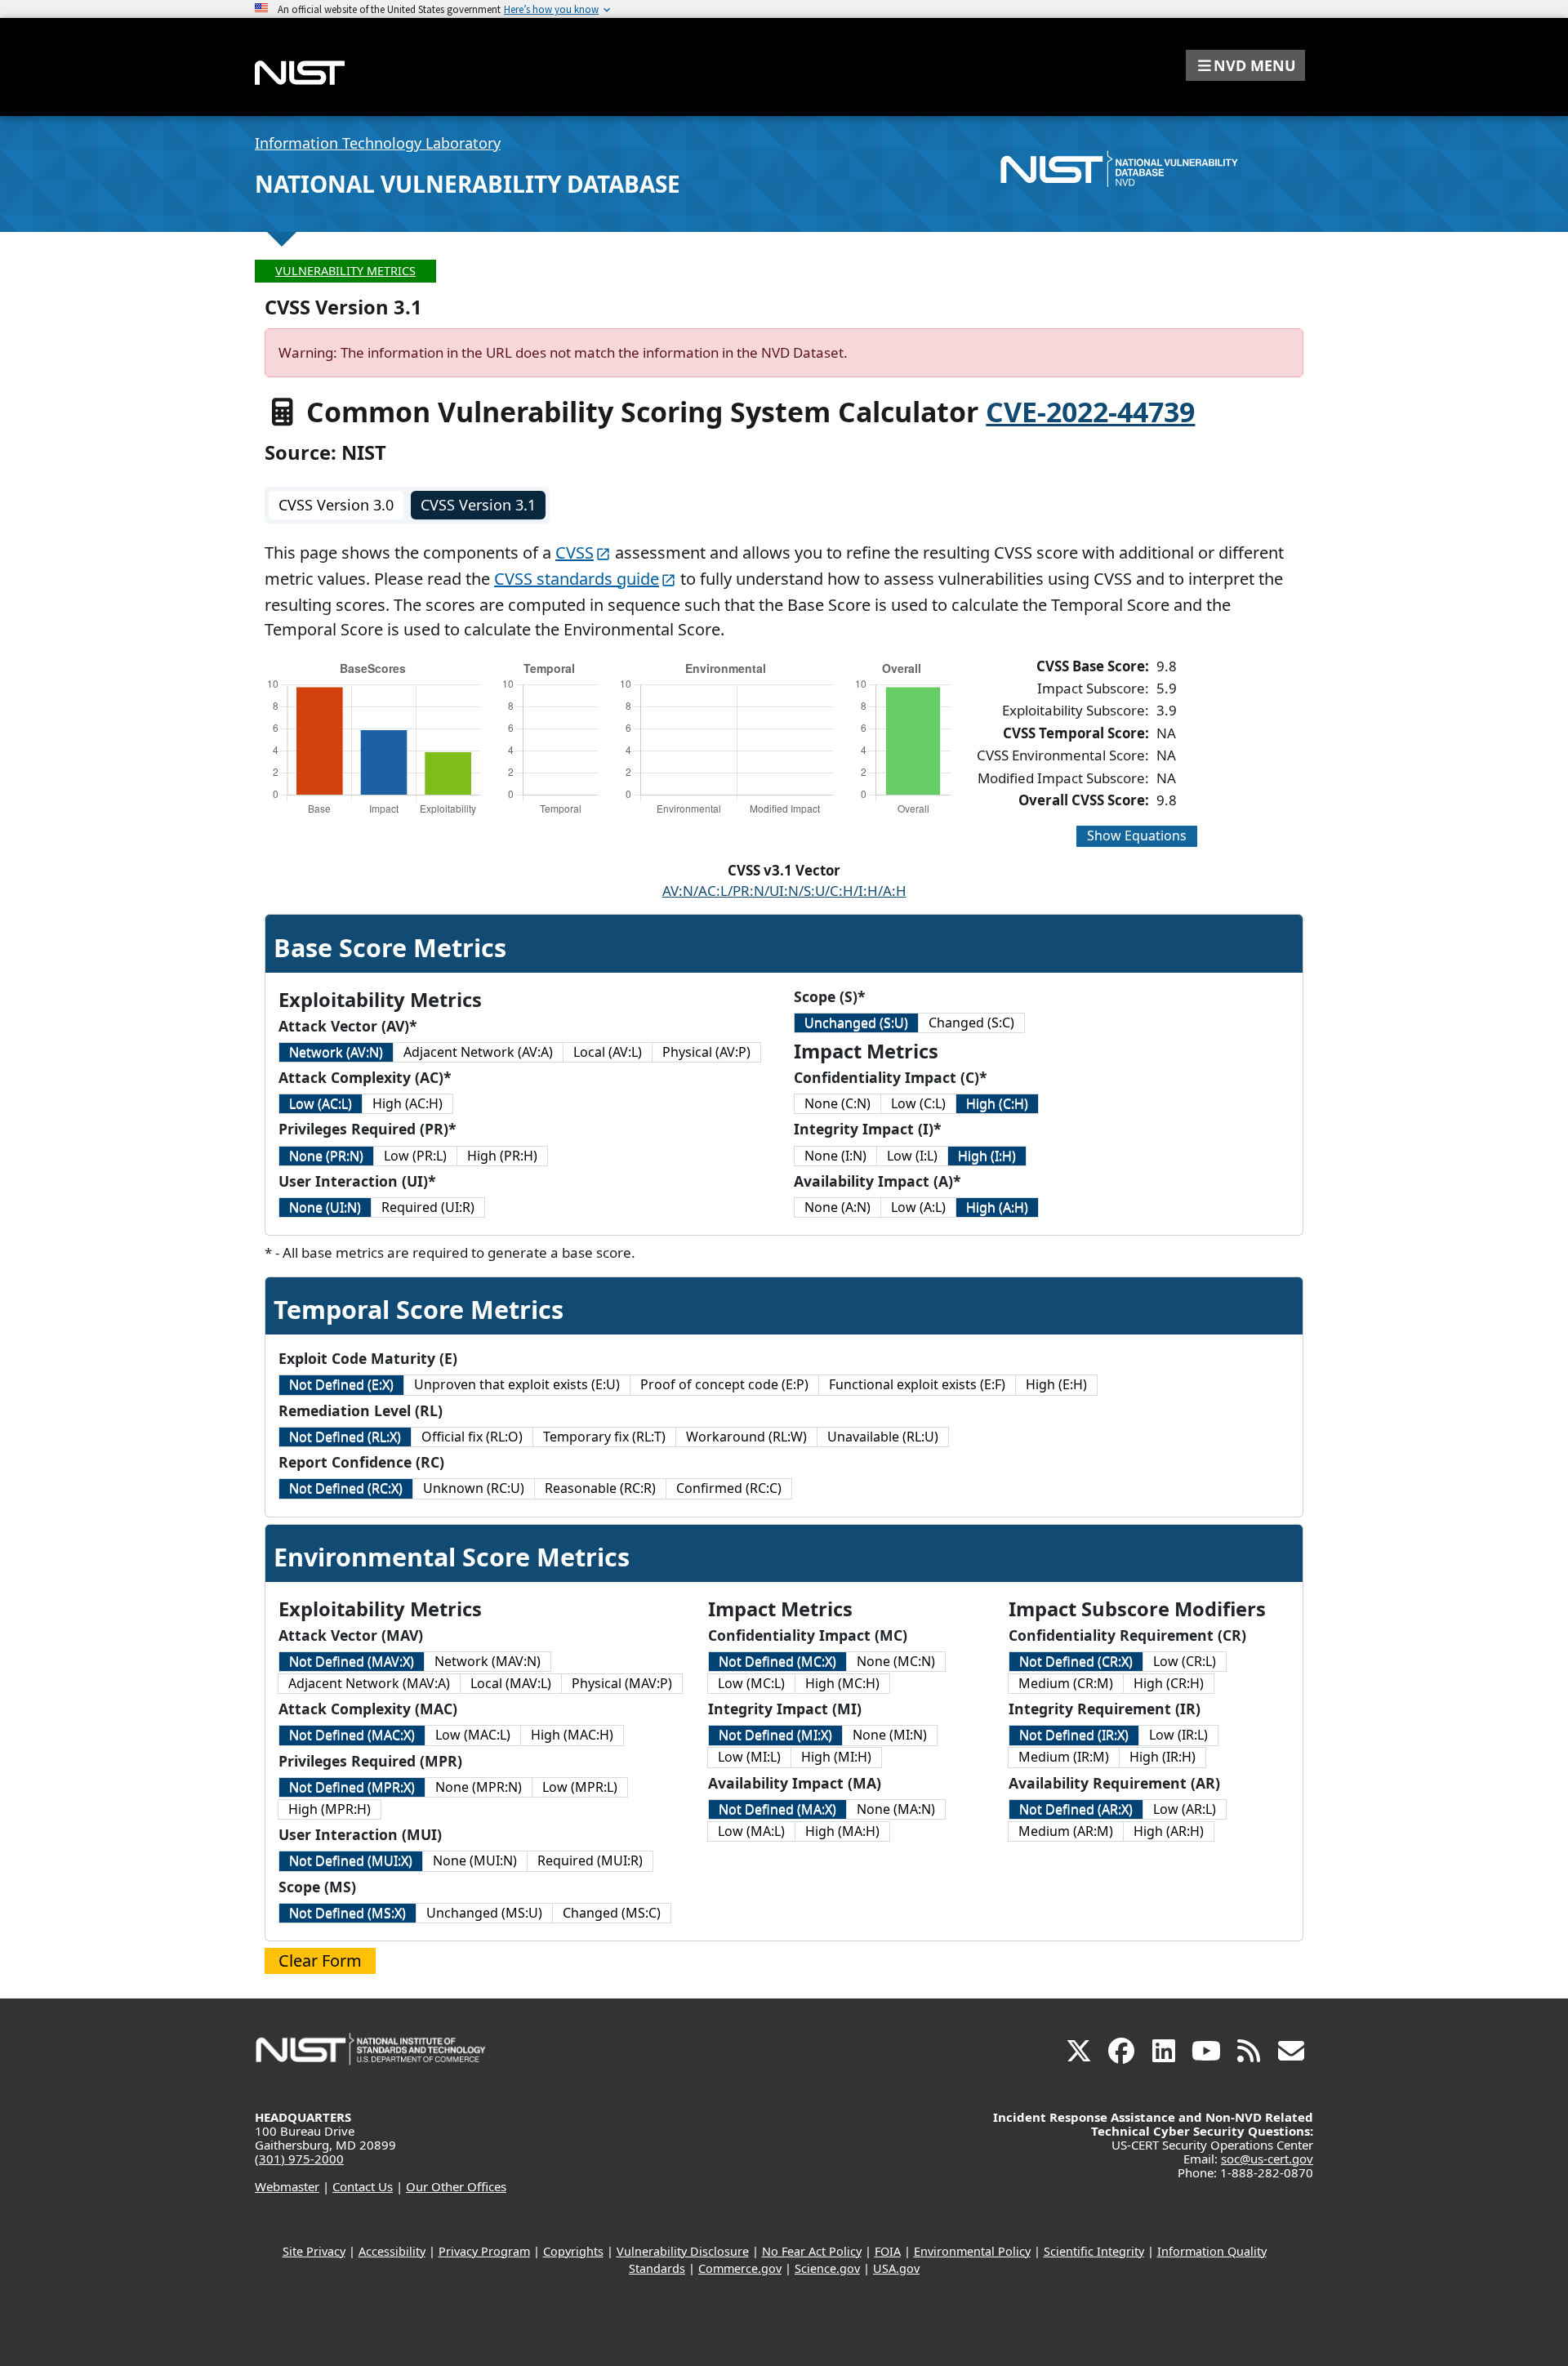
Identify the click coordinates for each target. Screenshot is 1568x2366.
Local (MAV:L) (511, 1683)
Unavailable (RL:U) (883, 1437)
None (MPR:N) (479, 1787)
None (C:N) (837, 1103)
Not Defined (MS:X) (347, 1913)
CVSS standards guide (577, 579)
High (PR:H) (502, 1156)
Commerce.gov (740, 2268)
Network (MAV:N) (488, 1661)
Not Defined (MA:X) (777, 1809)
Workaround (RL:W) (746, 1437)
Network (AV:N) (336, 1052)
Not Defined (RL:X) (345, 1437)
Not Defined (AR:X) (1076, 1809)
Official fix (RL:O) (472, 1437)
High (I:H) (987, 1156)
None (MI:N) (890, 1735)
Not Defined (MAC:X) (352, 1735)
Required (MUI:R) (590, 1860)
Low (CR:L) (1185, 1661)
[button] (1245, 65)
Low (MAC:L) (473, 1735)
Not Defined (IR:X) (1074, 1735)
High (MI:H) (836, 1757)
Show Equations (1137, 835)
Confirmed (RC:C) (729, 1488)
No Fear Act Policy (812, 2251)
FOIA (888, 2251)
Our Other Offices (456, 2186)
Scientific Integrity (1094, 2251)
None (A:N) (837, 1207)
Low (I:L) (912, 1156)
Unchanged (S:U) (856, 1023)
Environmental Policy (972, 2251)
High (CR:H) (1169, 1683)
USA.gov (896, 2268)
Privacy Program (484, 2251)
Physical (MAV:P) (622, 1683)
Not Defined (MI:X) (775, 1735)
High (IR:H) (1163, 1757)
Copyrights (573, 2251)
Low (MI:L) (749, 1757)
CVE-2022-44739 (1090, 412)
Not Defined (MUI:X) (351, 1860)
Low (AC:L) (321, 1103)
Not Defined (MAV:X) (352, 1661)
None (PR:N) (326, 1156)
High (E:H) (1056, 1384)
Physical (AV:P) (706, 1052)
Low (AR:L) (1185, 1809)
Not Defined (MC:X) (777, 1661)
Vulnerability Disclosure (683, 2251)
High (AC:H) (408, 1103)
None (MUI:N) (475, 1860)
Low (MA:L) (751, 1831)
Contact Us (363, 2186)
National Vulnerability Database (468, 184)
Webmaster (287, 2186)
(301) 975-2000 (299, 2159)
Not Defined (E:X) (341, 1384)
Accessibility (392, 2251)
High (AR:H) (1169, 1831)
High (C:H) (997, 1103)
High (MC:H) (842, 1683)
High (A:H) (997, 1207)
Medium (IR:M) (1064, 1757)
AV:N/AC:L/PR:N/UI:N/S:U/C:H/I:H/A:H (784, 891)
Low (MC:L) (751, 1683)
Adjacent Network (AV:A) (478, 1052)
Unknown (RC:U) (474, 1488)
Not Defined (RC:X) (346, 1488)
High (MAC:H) (572, 1735)
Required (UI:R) (428, 1207)
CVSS (575, 553)
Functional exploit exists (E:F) (917, 1384)
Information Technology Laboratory (378, 143)
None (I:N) (835, 1156)
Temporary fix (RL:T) (604, 1437)
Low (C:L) (918, 1103)
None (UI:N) (325, 1207)
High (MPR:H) (330, 1809)
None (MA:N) (896, 1809)
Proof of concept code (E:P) (724, 1384)
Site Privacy (314, 2251)
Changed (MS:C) (612, 1913)
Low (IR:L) (1178, 1735)
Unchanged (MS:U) (484, 1913)
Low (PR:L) (415, 1156)
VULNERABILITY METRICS (345, 271)
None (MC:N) (896, 1661)
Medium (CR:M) (1066, 1683)
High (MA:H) (842, 1831)
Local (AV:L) (608, 1052)
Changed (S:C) (971, 1023)
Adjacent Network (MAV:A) (369, 1683)
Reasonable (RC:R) (600, 1488)
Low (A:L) (918, 1207)
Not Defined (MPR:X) (352, 1787)
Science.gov (827, 2268)
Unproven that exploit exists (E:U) (517, 1384)
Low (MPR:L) (580, 1787)
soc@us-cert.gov (1267, 2159)
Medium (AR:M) (1066, 1831)
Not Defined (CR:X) (1076, 1661)
